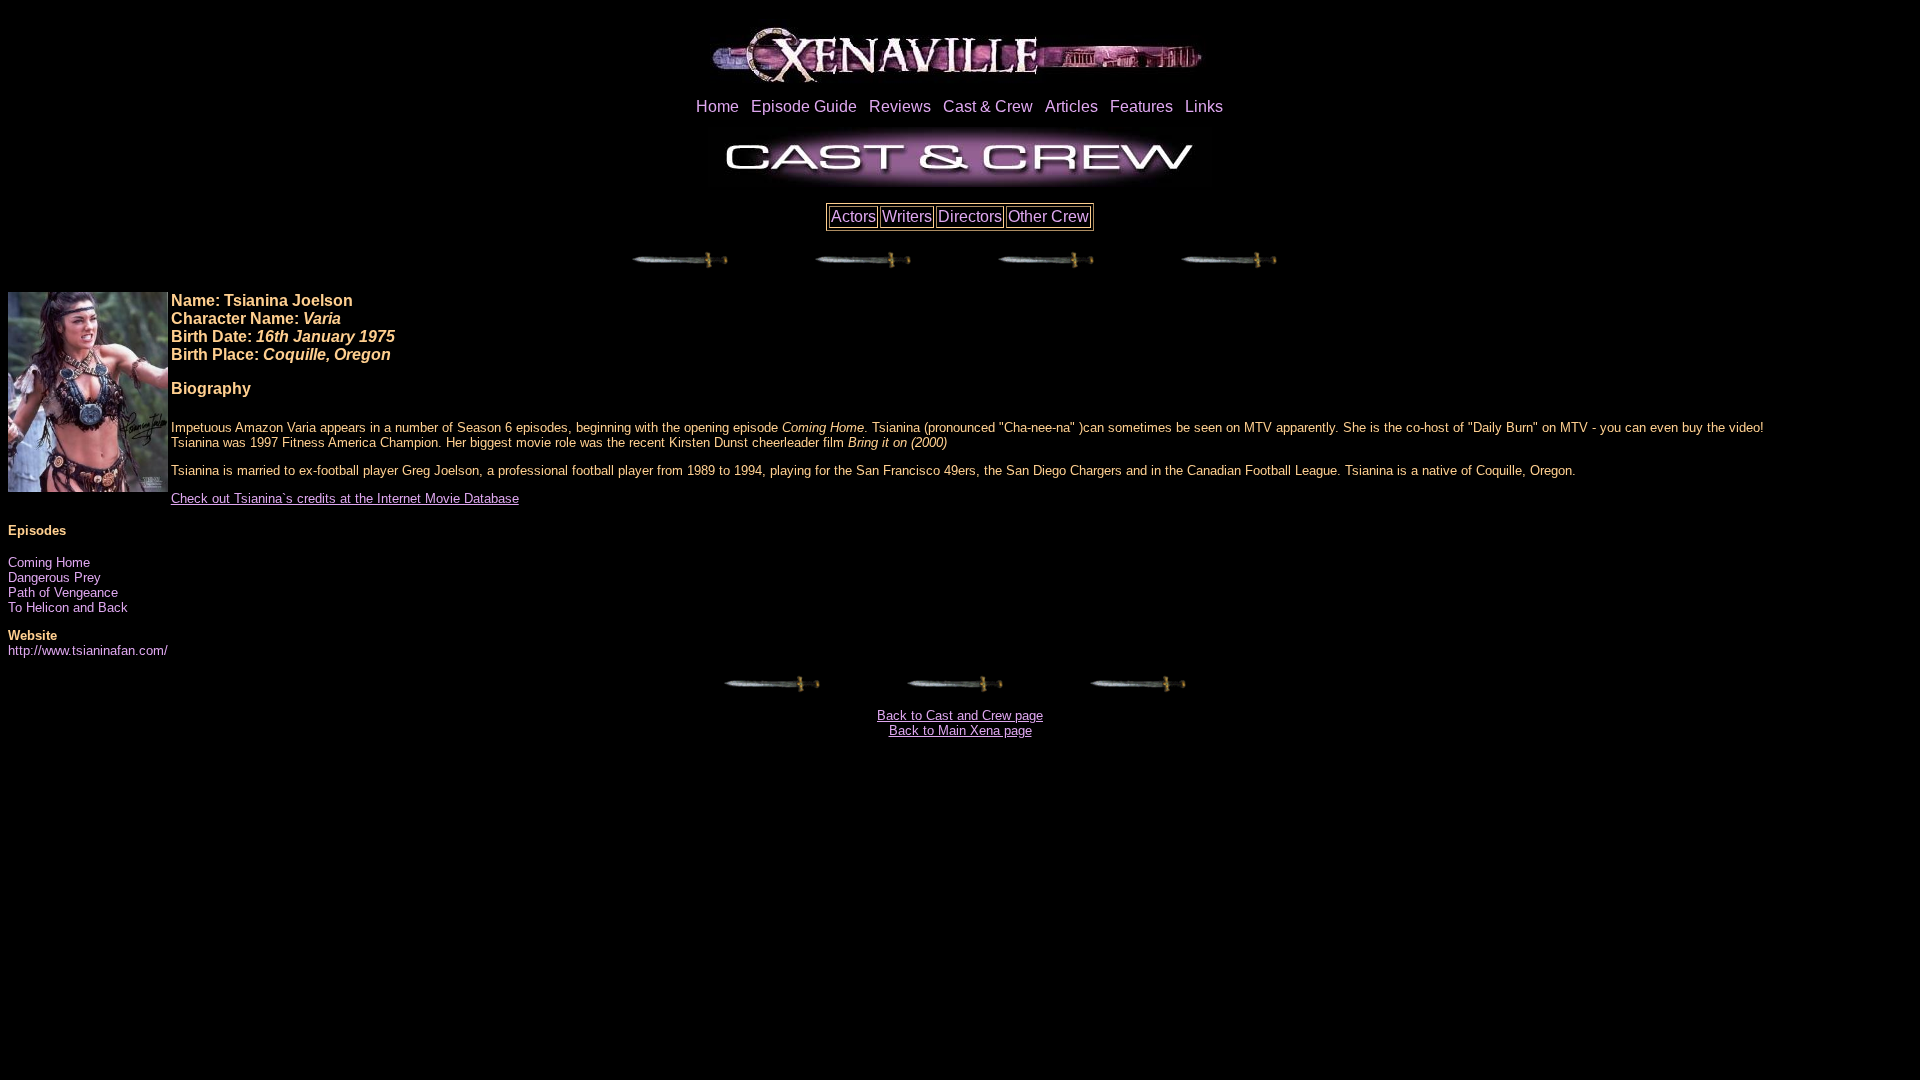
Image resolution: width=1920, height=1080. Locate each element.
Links (1204, 106)
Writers (907, 216)
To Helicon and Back (68, 607)
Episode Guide (804, 106)
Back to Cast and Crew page (960, 715)
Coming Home (49, 562)
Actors (853, 216)
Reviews (900, 106)
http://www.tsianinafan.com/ (88, 650)
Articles (1071, 106)
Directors (970, 216)
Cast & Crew (988, 106)
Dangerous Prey (54, 577)
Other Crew (1048, 216)
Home (717, 106)
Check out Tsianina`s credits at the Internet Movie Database (345, 498)
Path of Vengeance (63, 592)
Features (1141, 106)
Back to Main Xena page (960, 730)
